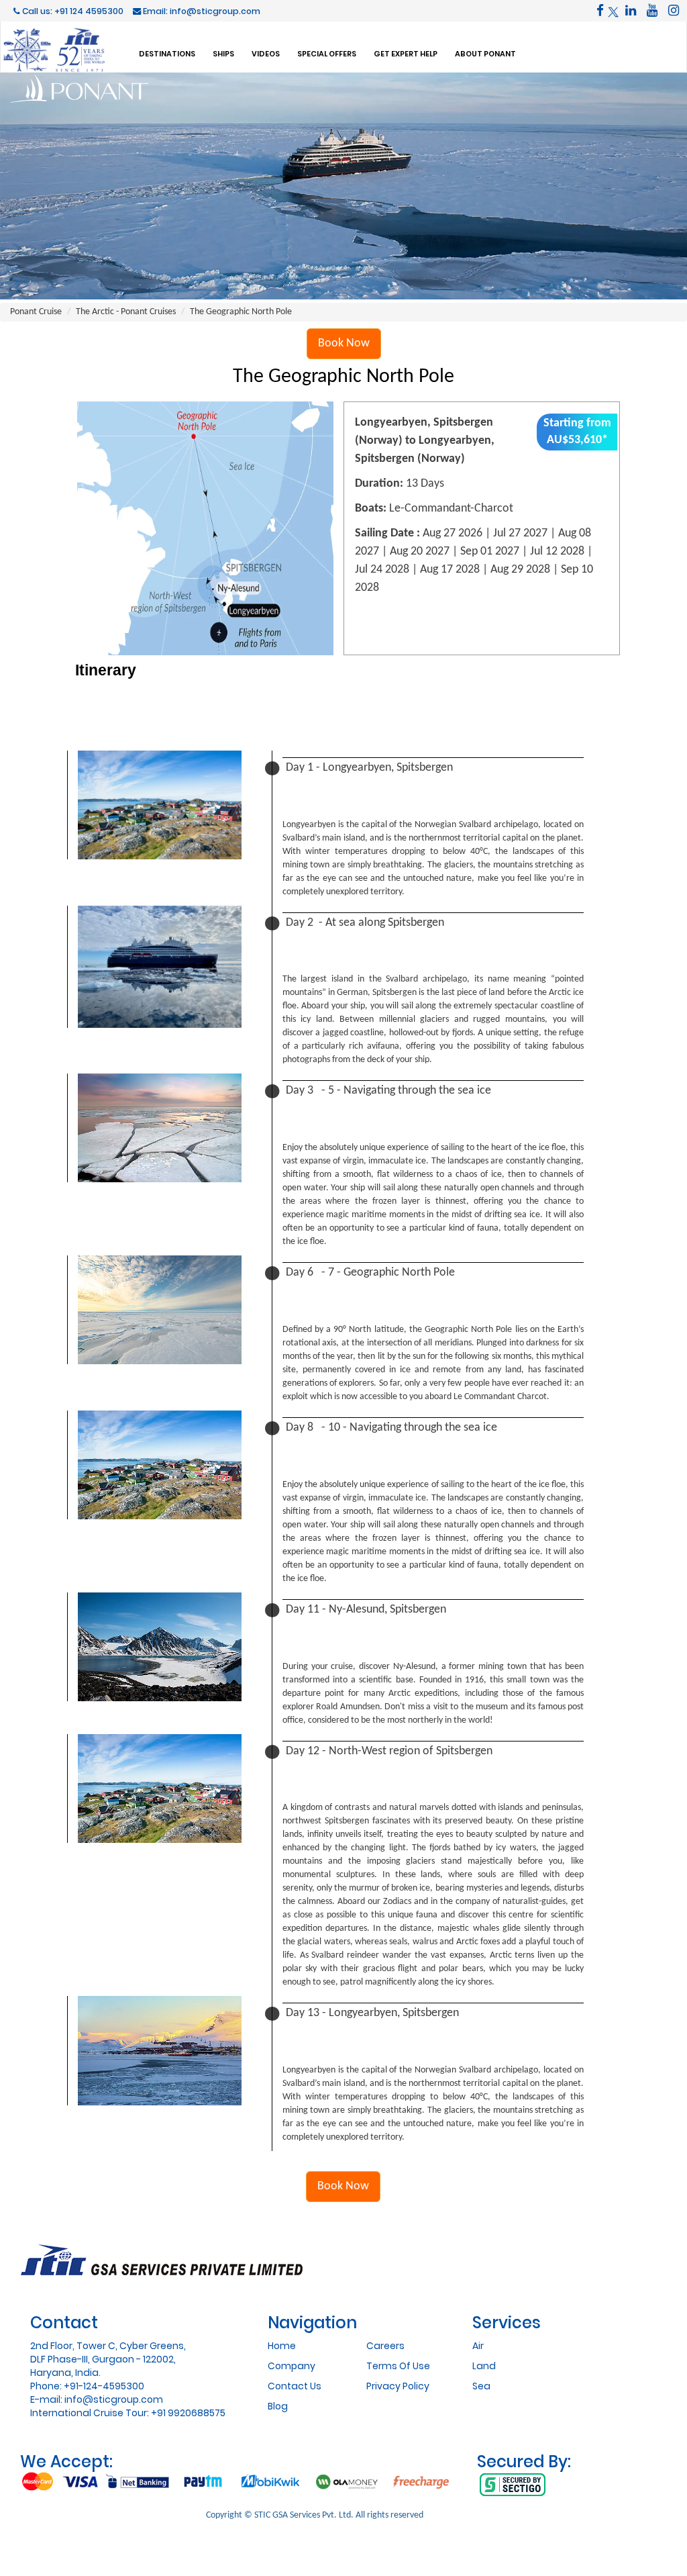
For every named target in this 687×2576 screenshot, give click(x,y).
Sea (481, 2386)
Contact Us (295, 2386)
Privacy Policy (398, 2386)
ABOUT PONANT (485, 53)
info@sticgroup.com (114, 2399)
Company (292, 2366)
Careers (385, 2346)
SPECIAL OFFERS (327, 53)
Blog (278, 2406)
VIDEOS (266, 53)
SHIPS (223, 53)
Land (484, 2366)
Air (478, 2346)
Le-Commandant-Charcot (451, 509)
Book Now (344, 343)
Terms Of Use (398, 2366)
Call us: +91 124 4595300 (72, 11)
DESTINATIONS (167, 53)
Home (282, 2346)
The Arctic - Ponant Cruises (126, 312)
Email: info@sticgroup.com (201, 11)
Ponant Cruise (36, 312)
